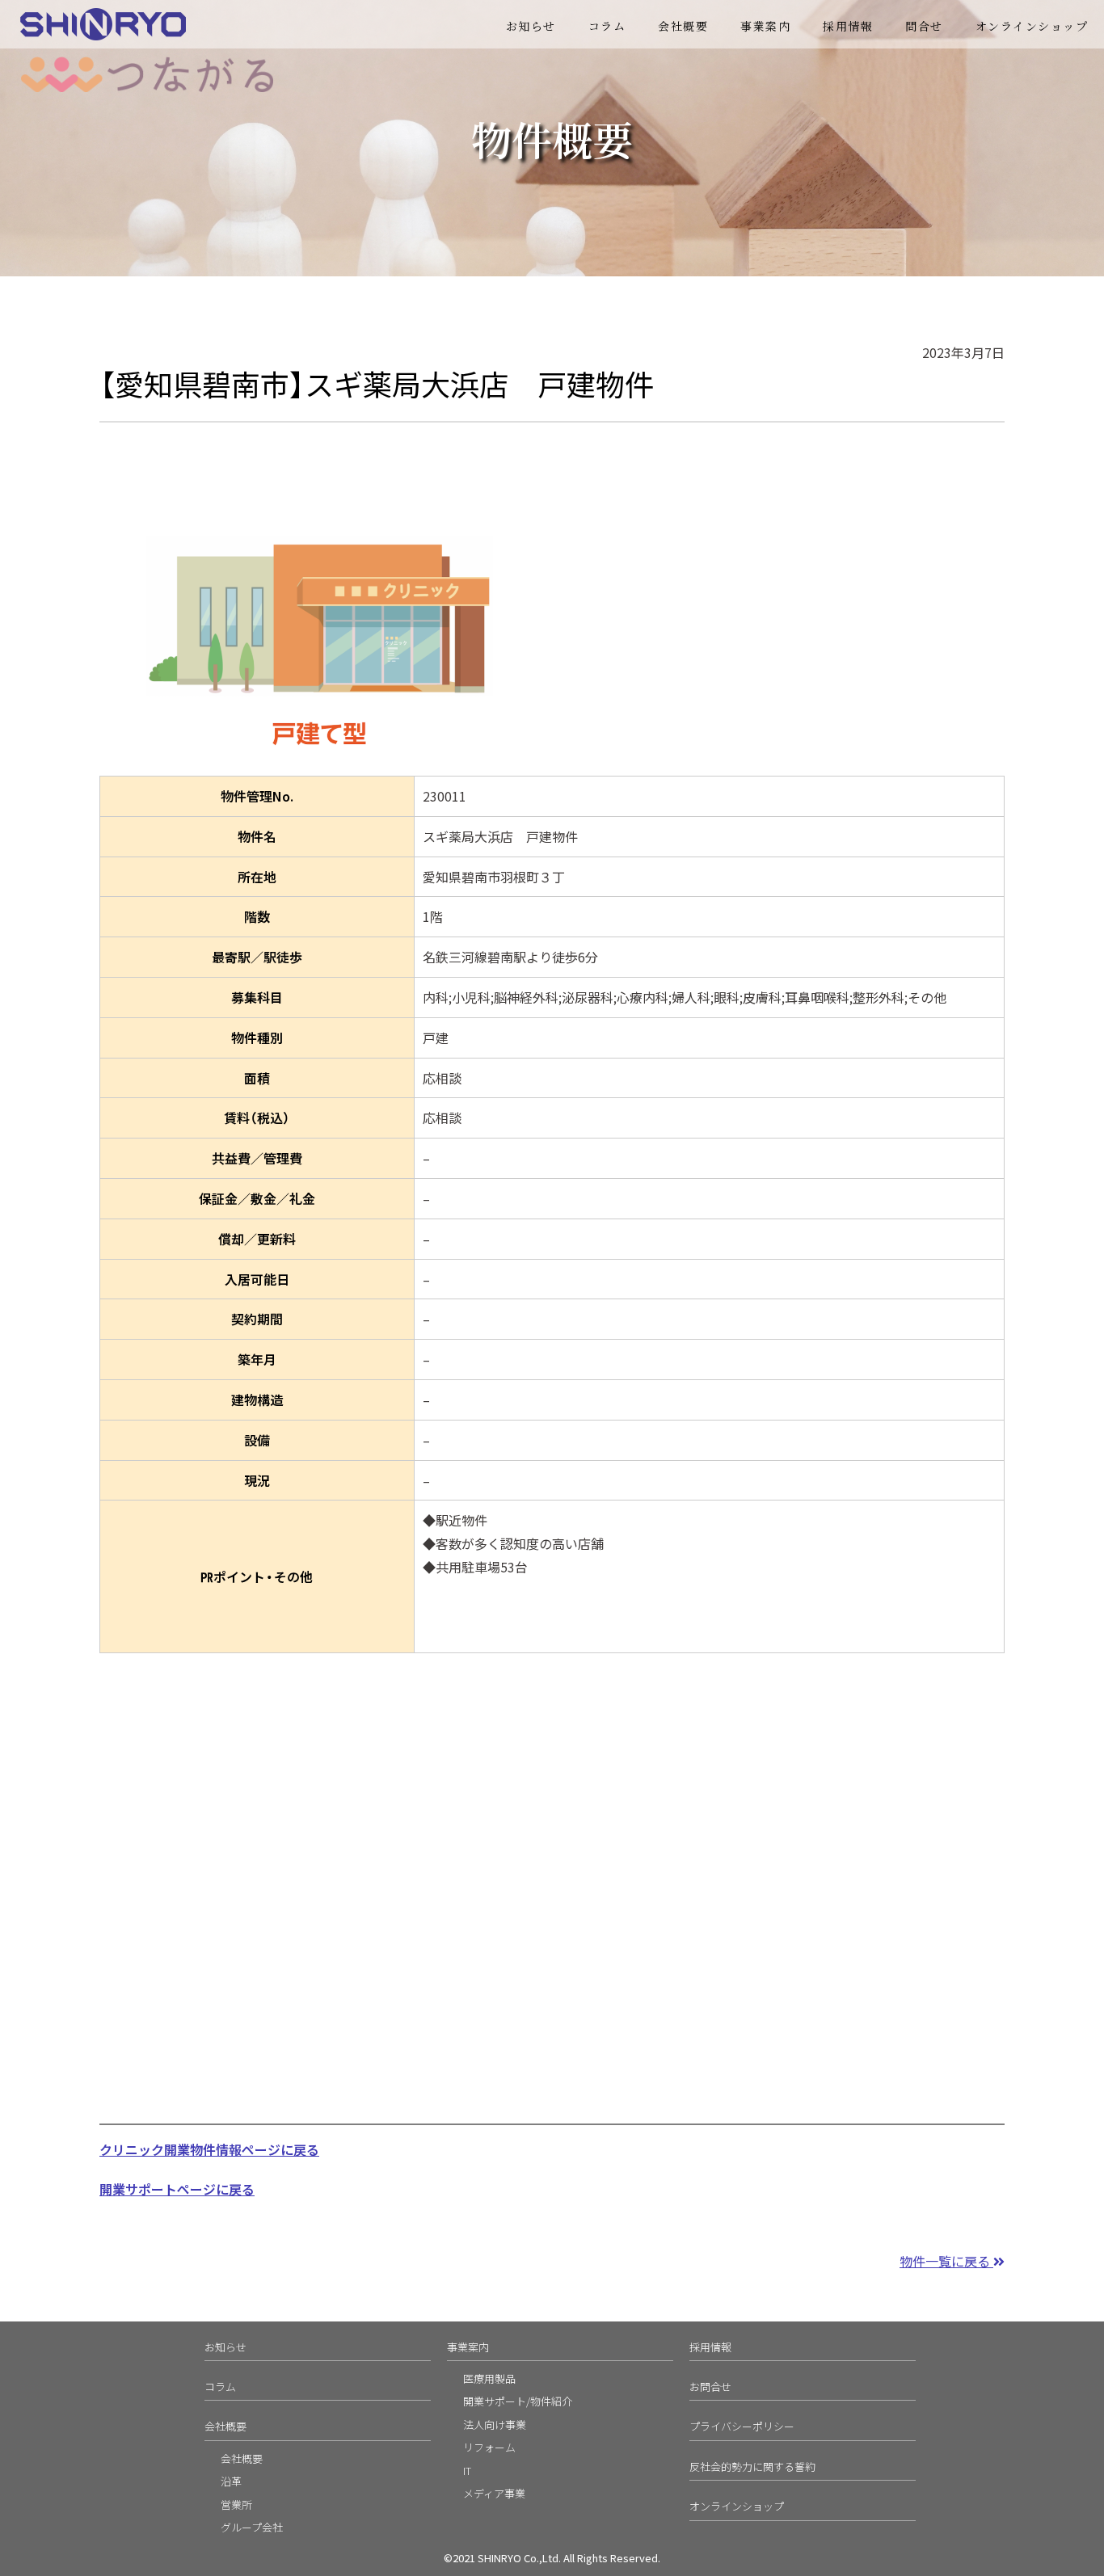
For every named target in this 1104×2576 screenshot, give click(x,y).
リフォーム (489, 2447)
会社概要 (683, 26)
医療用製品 (489, 2378)
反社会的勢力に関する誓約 (752, 2467)
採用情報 (848, 26)
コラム (607, 26)
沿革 (231, 2481)
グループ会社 (252, 2527)
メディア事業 (494, 2493)
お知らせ (531, 26)
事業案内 (468, 2347)
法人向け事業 (495, 2424)
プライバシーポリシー (742, 2426)
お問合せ (710, 2387)
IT (467, 2471)
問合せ (924, 26)
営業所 (236, 2504)
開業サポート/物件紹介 (518, 2401)
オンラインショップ (1032, 26)
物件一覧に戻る (946, 2261)
